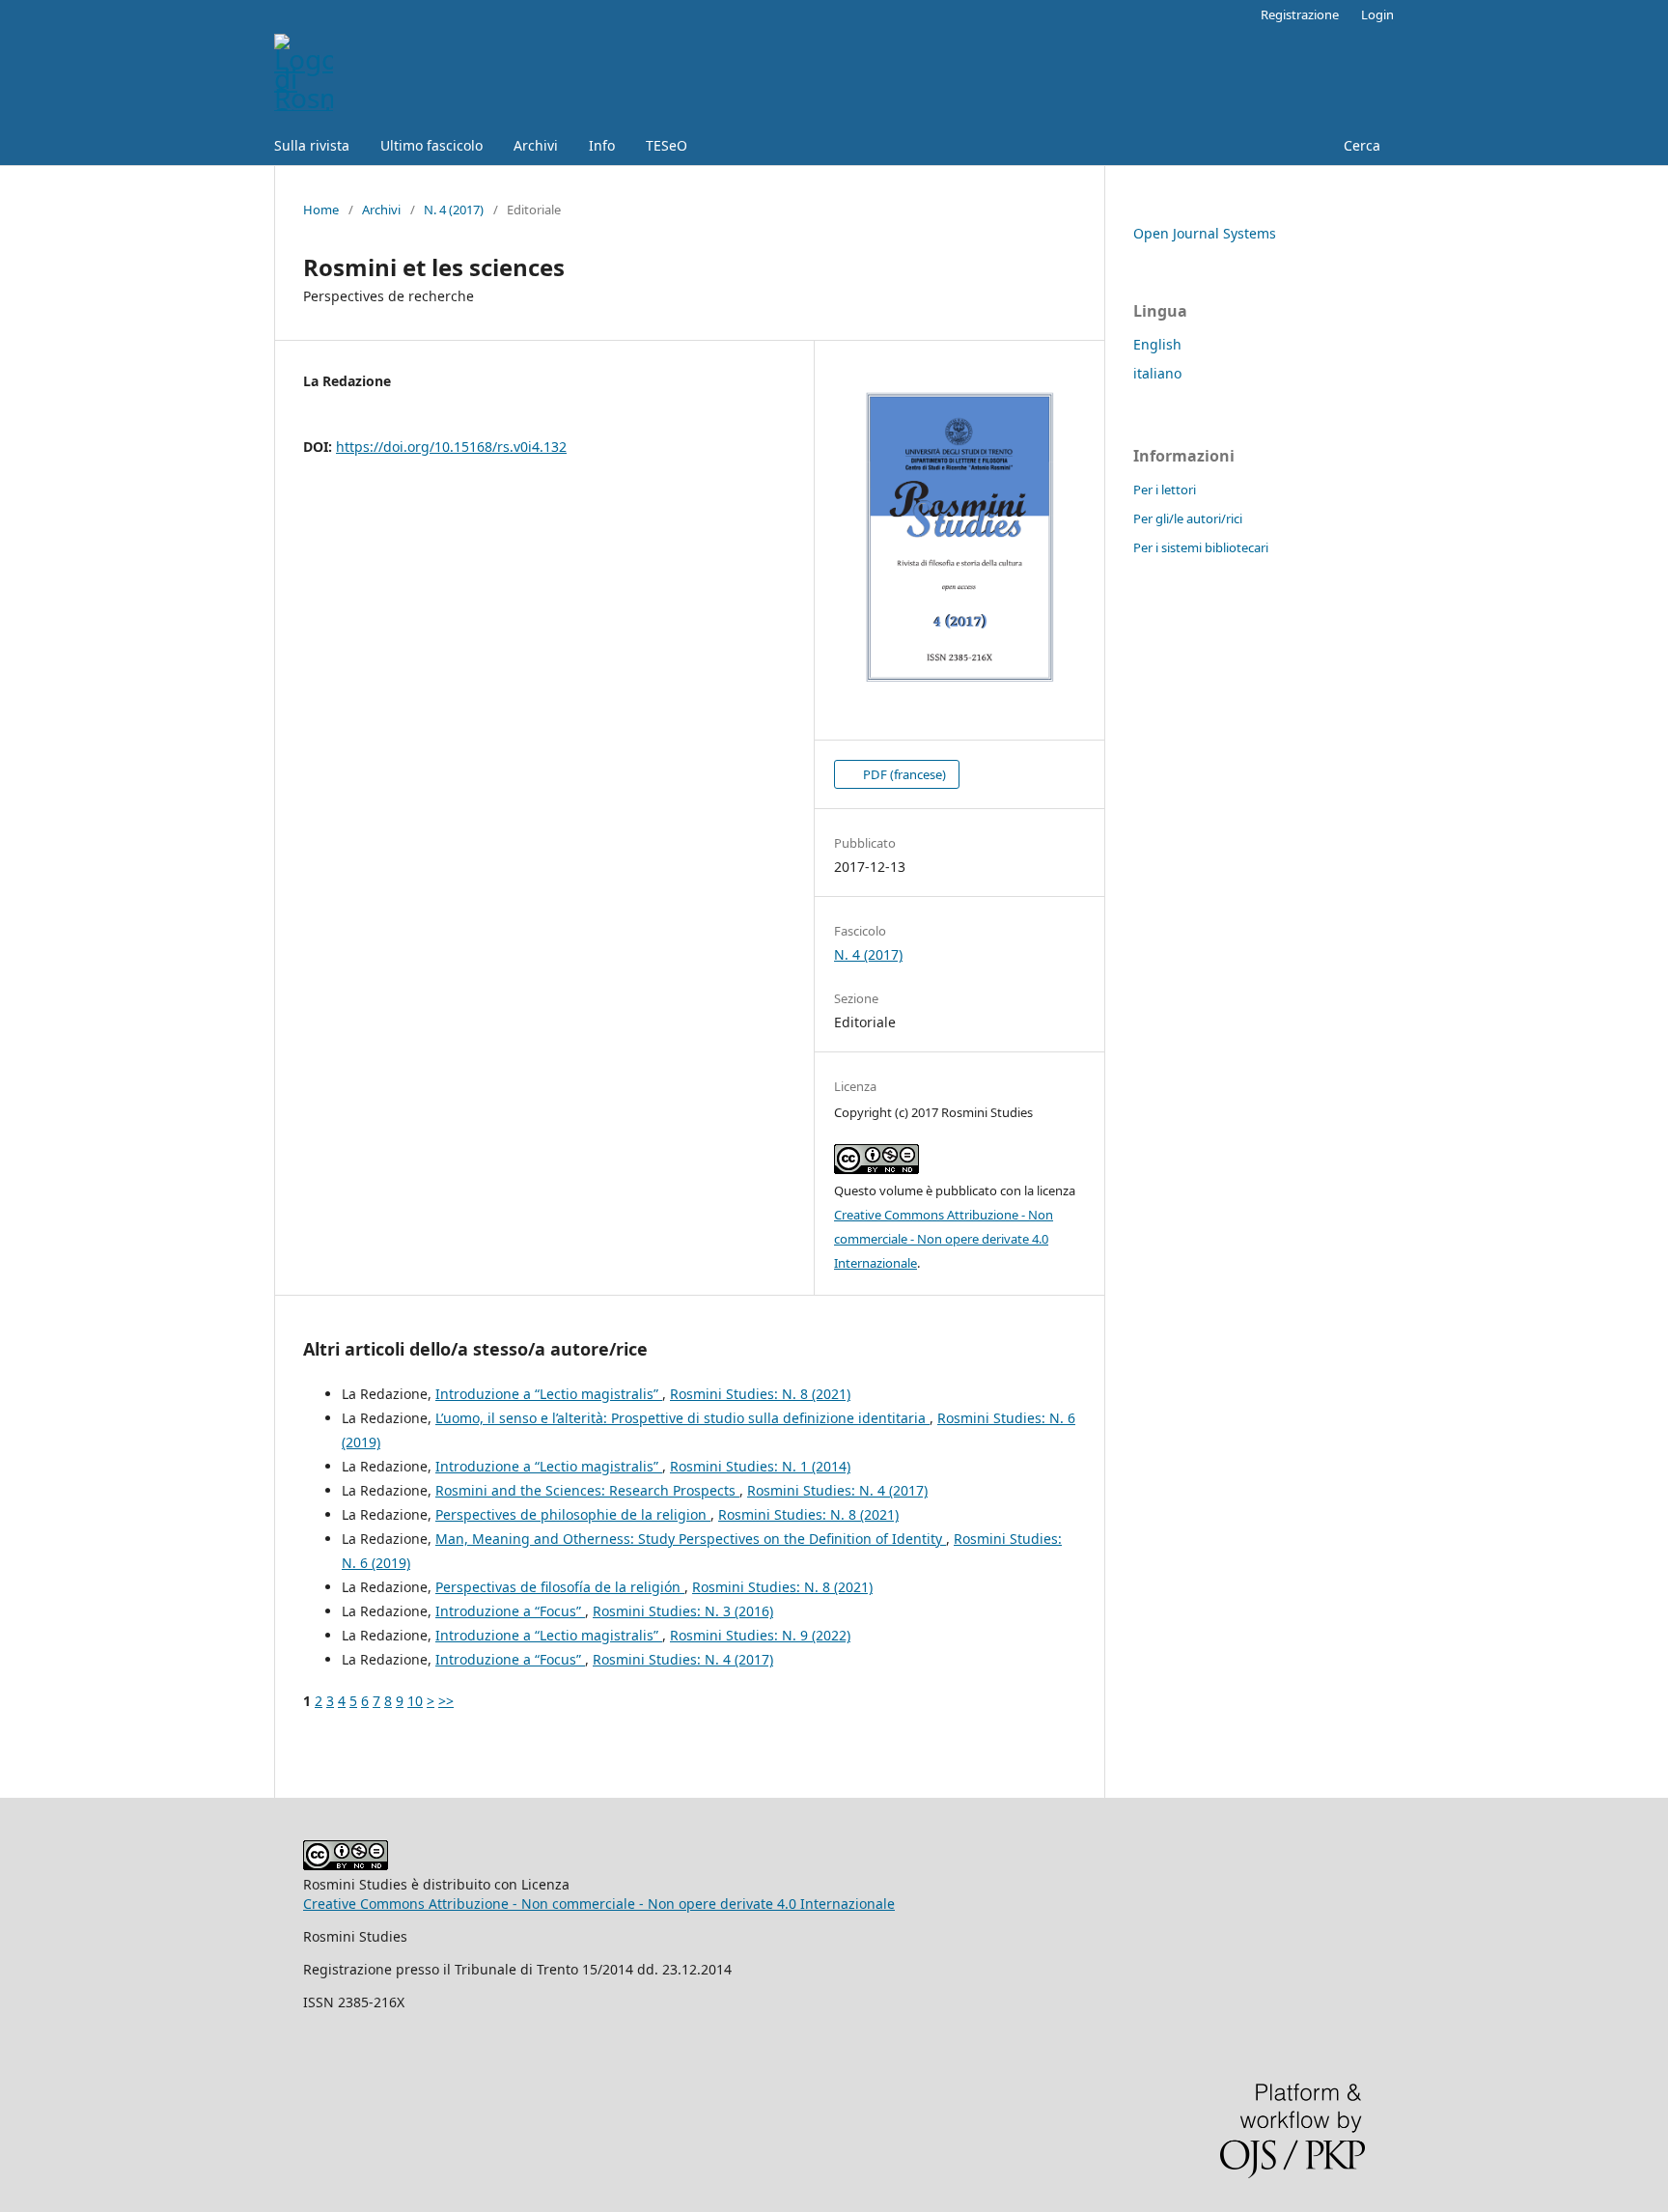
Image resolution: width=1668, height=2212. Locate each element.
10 (415, 1701)
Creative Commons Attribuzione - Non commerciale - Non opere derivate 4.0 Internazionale (944, 1239)
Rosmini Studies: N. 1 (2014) (760, 1466)
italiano (1157, 373)
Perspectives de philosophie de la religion (573, 1514)
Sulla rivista (312, 145)
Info (602, 145)
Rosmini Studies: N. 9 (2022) (760, 1635)
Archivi (536, 145)
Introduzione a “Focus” (510, 1611)
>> (446, 1701)
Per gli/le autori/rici (1188, 518)
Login (1377, 14)
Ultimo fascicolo (431, 145)
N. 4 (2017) (454, 210)
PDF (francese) (903, 774)
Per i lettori (1165, 490)
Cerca (1360, 145)
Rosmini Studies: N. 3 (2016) (683, 1611)
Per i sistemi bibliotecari (1201, 547)
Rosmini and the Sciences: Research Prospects (587, 1490)
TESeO (667, 145)
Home (321, 210)
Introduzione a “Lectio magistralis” (549, 1394)
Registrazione (1300, 14)
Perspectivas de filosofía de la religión (560, 1587)
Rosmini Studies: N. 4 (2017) (837, 1490)
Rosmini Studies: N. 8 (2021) (760, 1394)
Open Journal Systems (1205, 233)
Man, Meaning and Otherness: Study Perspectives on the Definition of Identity (691, 1539)
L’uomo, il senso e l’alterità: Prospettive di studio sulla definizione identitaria (682, 1418)
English (1157, 344)
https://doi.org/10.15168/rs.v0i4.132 (451, 447)
